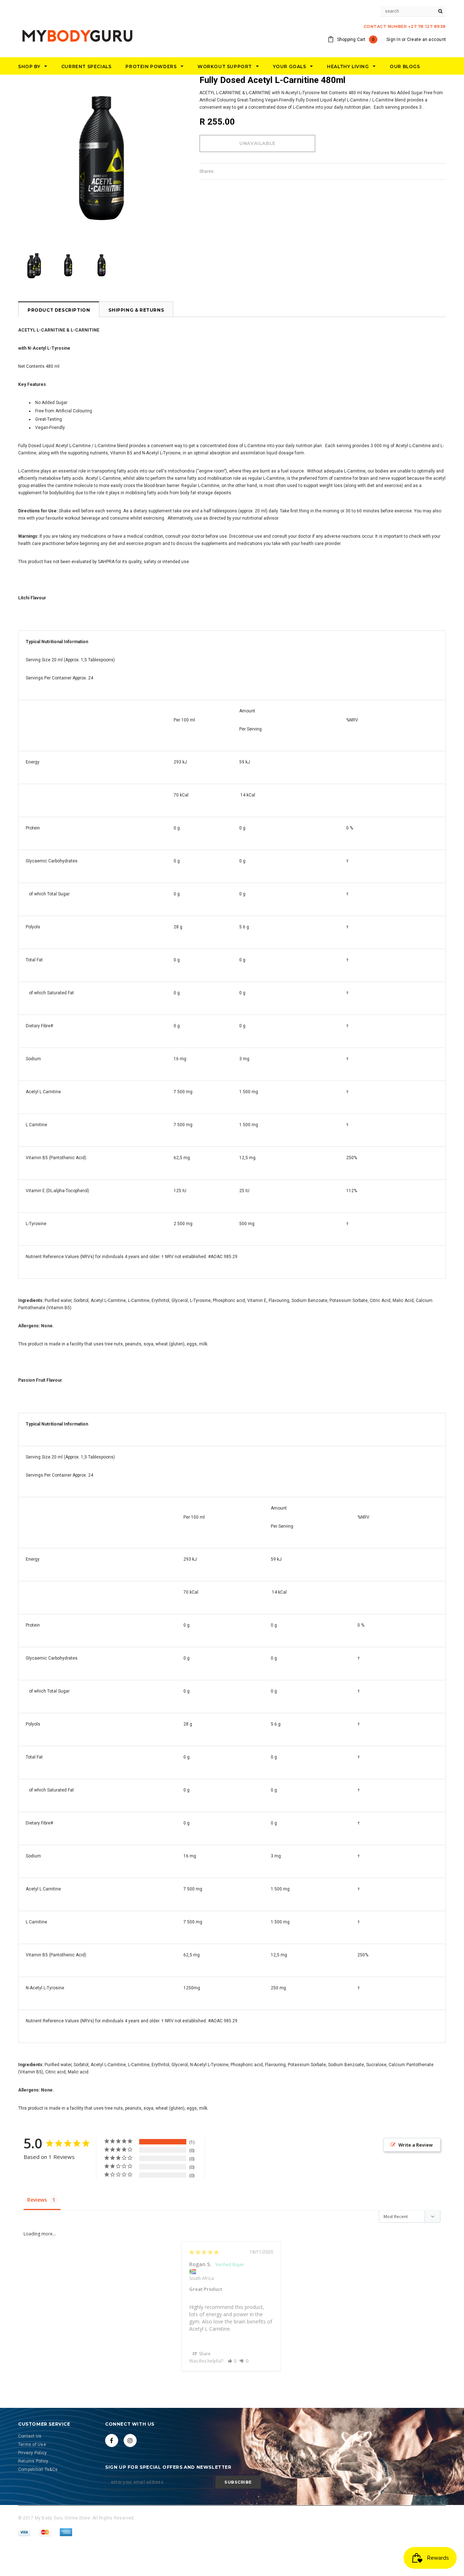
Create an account (426, 39)
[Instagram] (130, 2440)
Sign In (393, 39)
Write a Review (416, 2145)
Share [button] (204, 2354)
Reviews (37, 2200)
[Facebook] (112, 2440)
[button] (232, 2361)
